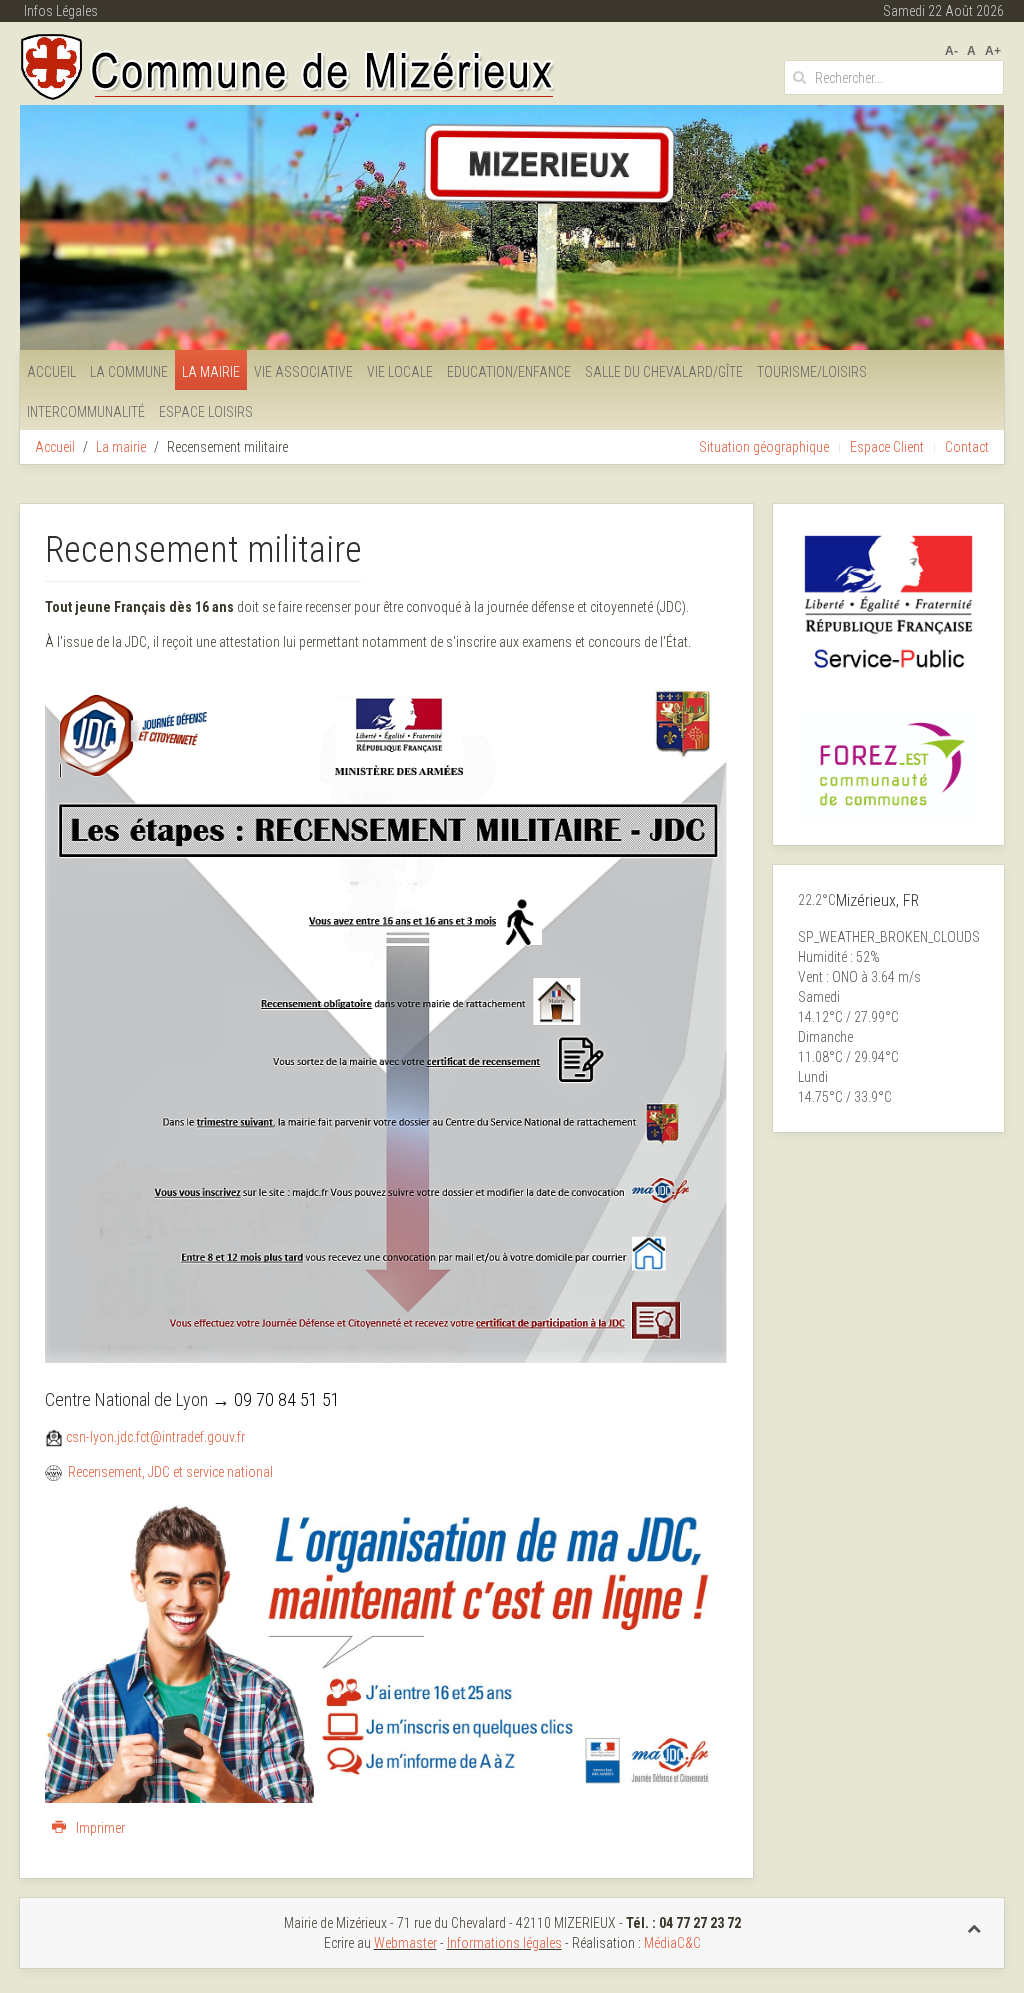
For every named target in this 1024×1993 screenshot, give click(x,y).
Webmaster (405, 1943)
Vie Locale (400, 372)
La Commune (129, 372)
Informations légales (504, 1943)
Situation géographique (764, 447)
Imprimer (99, 1828)
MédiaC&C (672, 1943)
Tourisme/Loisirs (812, 372)
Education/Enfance (509, 372)
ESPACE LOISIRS (206, 412)
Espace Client (887, 447)
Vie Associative (303, 372)
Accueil (51, 372)
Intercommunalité (86, 412)
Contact (967, 447)
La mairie (211, 372)
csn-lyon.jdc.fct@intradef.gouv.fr (155, 1437)
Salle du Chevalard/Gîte (664, 372)
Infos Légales (61, 11)
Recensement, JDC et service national (170, 1472)
